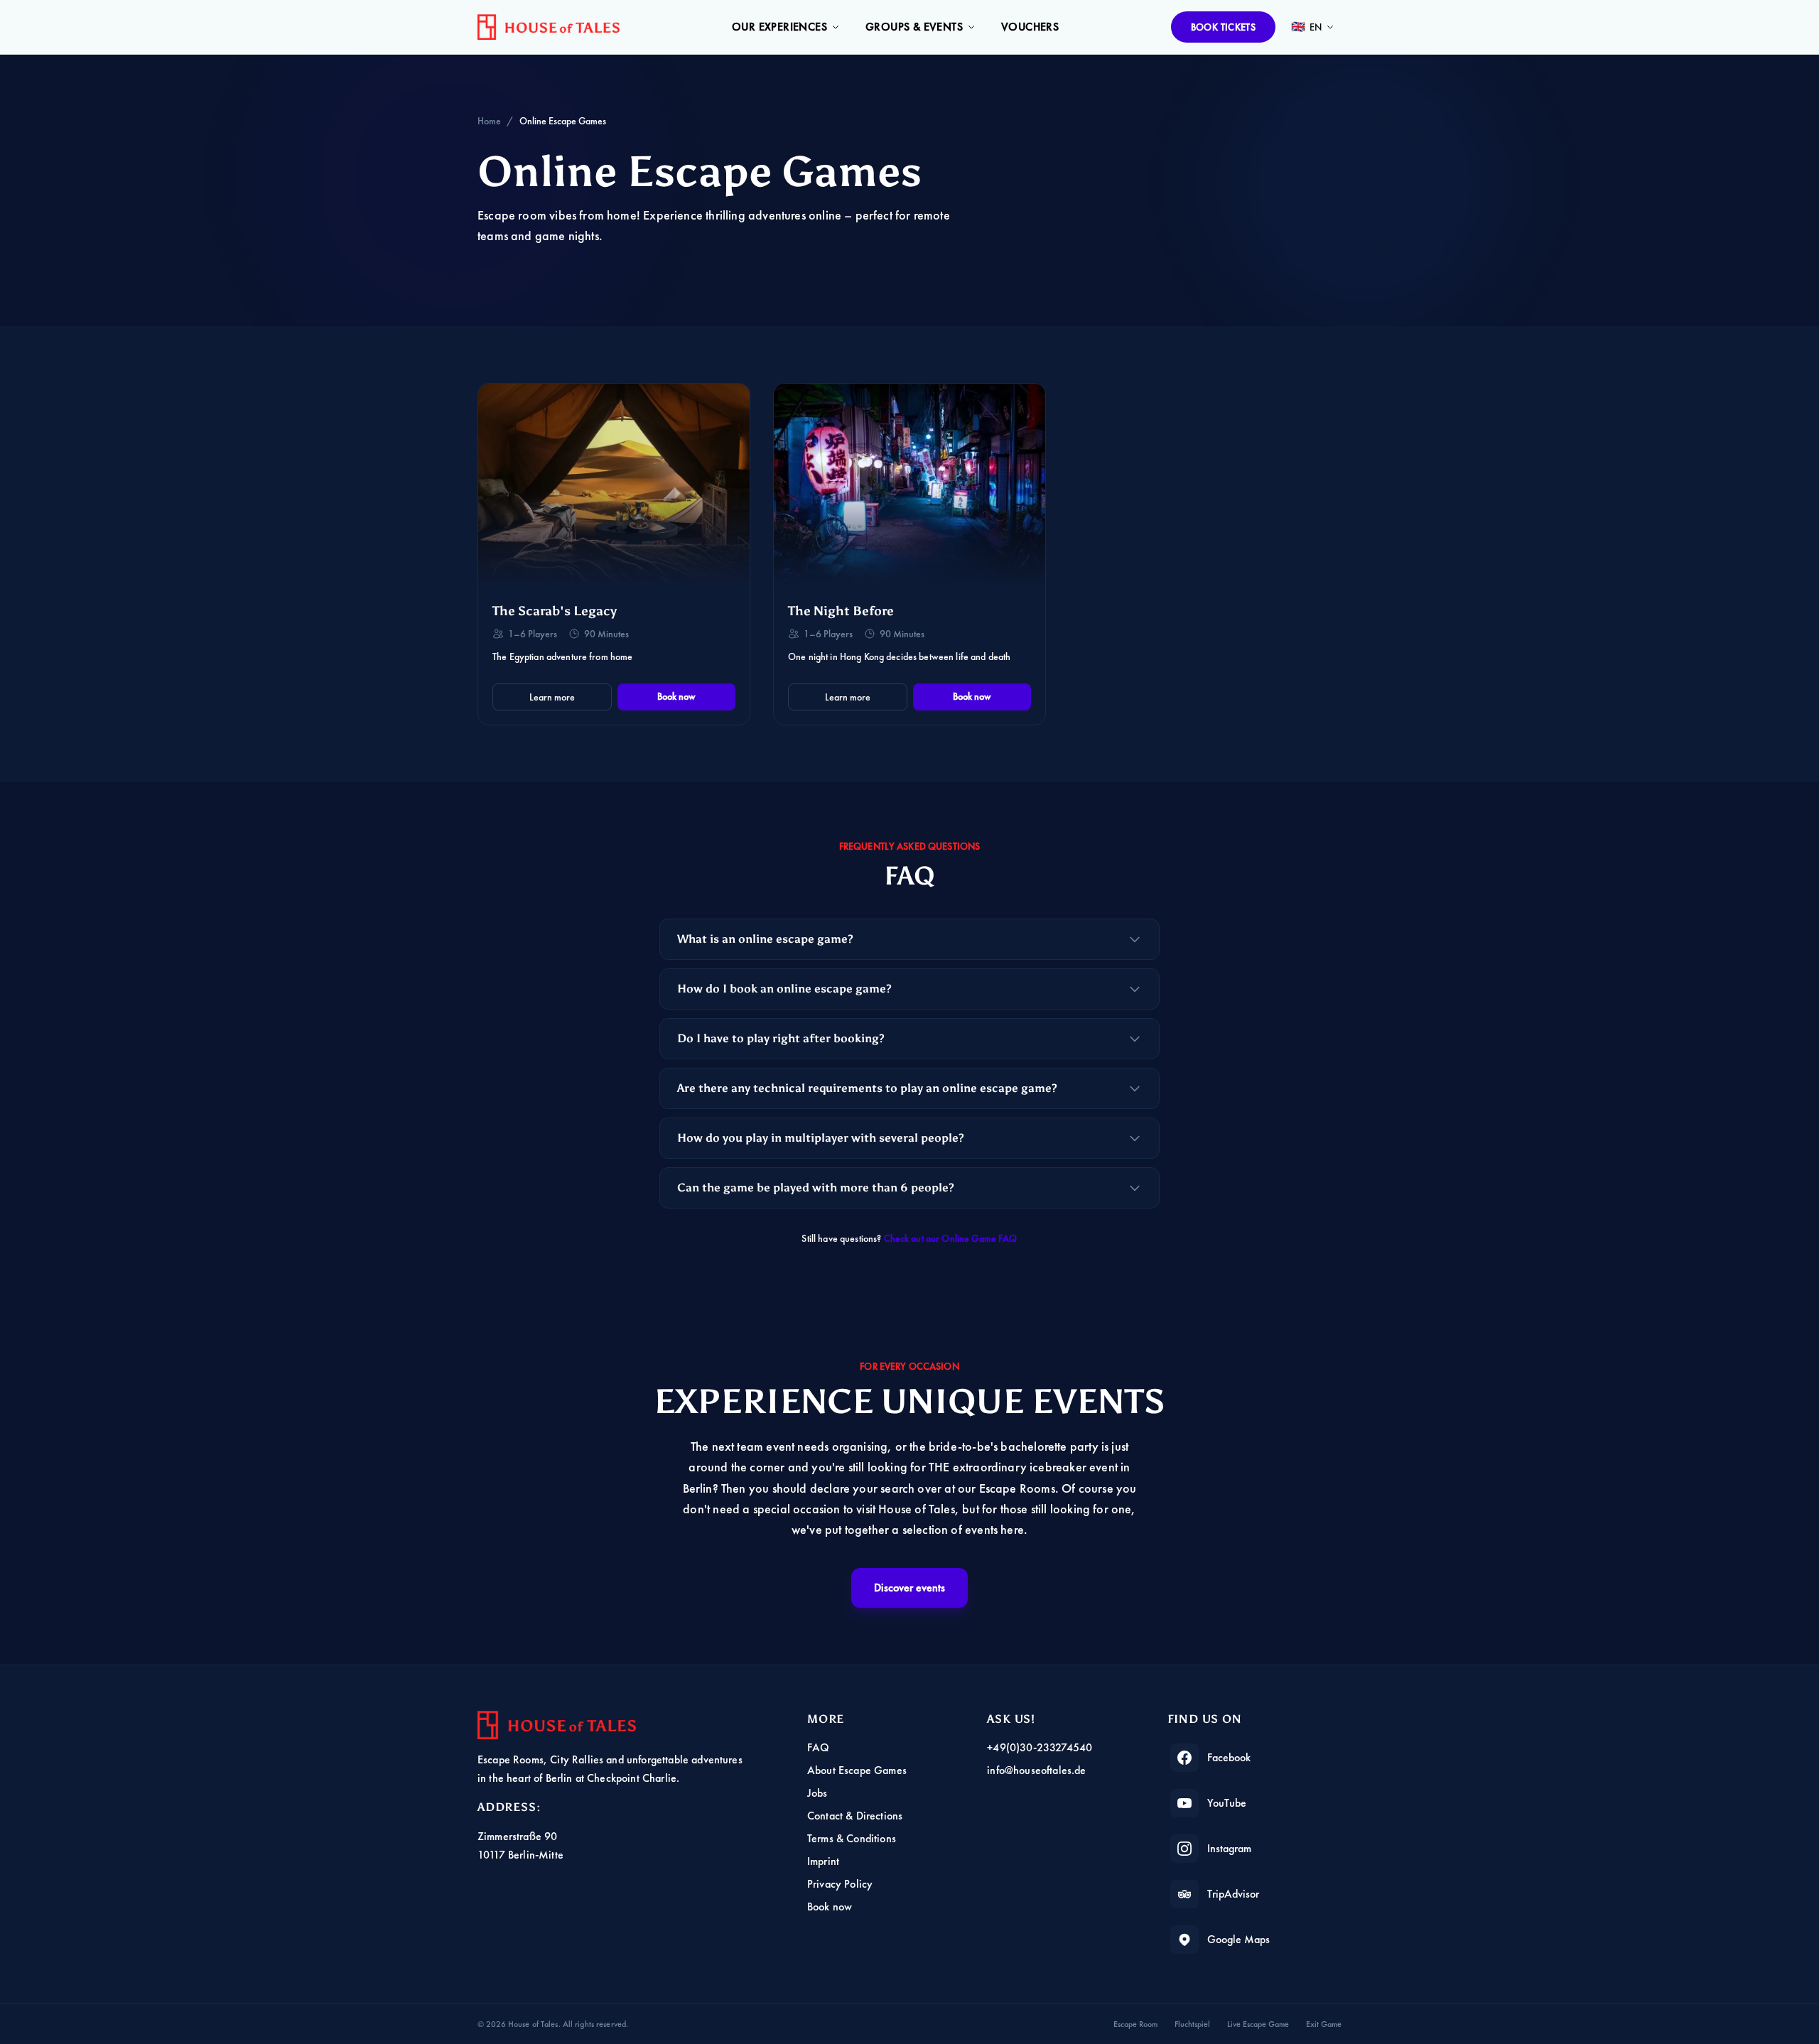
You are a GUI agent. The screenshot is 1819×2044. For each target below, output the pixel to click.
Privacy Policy (840, 1884)
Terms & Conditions (852, 1838)
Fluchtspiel (1192, 2024)
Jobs (817, 1793)
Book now (676, 696)
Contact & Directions (855, 1816)
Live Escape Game (1258, 2024)
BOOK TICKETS (1223, 27)
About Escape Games (857, 1770)
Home (489, 121)
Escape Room (1135, 2024)
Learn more (552, 697)
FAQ (818, 1747)
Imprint (823, 1861)
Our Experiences (779, 27)
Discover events (909, 1588)
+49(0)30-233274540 (1040, 1747)
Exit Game (1324, 2024)
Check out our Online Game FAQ (951, 1238)
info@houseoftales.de (1036, 1770)
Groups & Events (914, 27)
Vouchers (1030, 27)
